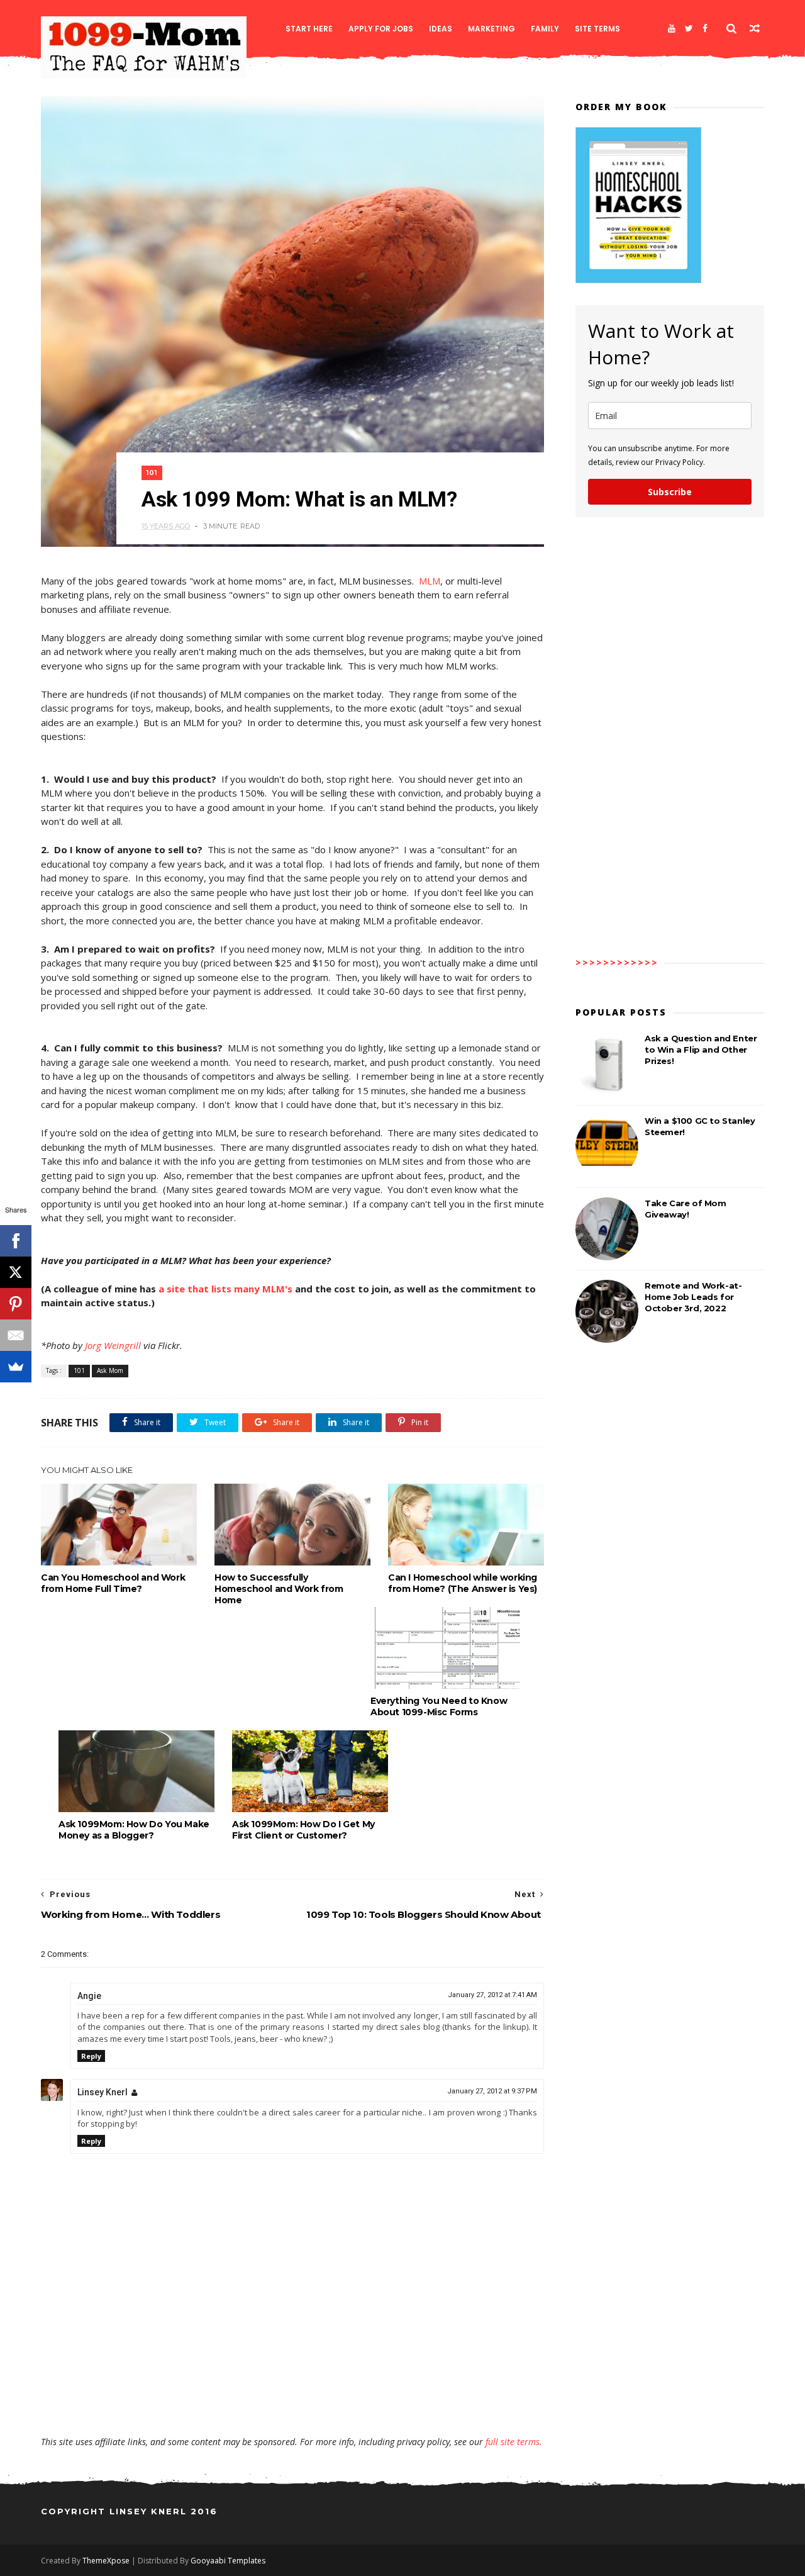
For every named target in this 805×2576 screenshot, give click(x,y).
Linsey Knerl (103, 2092)
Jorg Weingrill (113, 1345)
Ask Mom (110, 1370)
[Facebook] (705, 28)
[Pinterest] (16, 1304)
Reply (91, 2056)
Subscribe (670, 492)
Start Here (309, 29)
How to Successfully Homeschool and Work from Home (279, 1589)
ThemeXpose (106, 2561)
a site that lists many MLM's (225, 1289)
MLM (430, 581)
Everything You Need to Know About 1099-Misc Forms (439, 1706)
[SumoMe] (16, 1367)
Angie (89, 1996)
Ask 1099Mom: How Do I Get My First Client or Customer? (303, 1830)
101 (152, 473)
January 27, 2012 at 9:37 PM (492, 2091)
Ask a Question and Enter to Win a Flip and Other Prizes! (701, 1050)
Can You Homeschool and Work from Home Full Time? (113, 1583)
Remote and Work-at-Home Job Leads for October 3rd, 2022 (693, 1297)
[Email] (16, 1335)
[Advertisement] (292, 2399)
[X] (16, 1272)
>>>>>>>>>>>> (617, 962)
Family (545, 29)
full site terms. (514, 2442)
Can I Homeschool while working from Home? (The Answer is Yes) (463, 1583)
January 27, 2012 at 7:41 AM (492, 1995)
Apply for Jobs (381, 29)
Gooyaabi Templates (228, 2561)
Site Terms (597, 29)
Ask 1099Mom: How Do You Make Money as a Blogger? (134, 1830)
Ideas (441, 29)
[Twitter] (689, 28)
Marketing (491, 29)
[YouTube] (672, 28)
